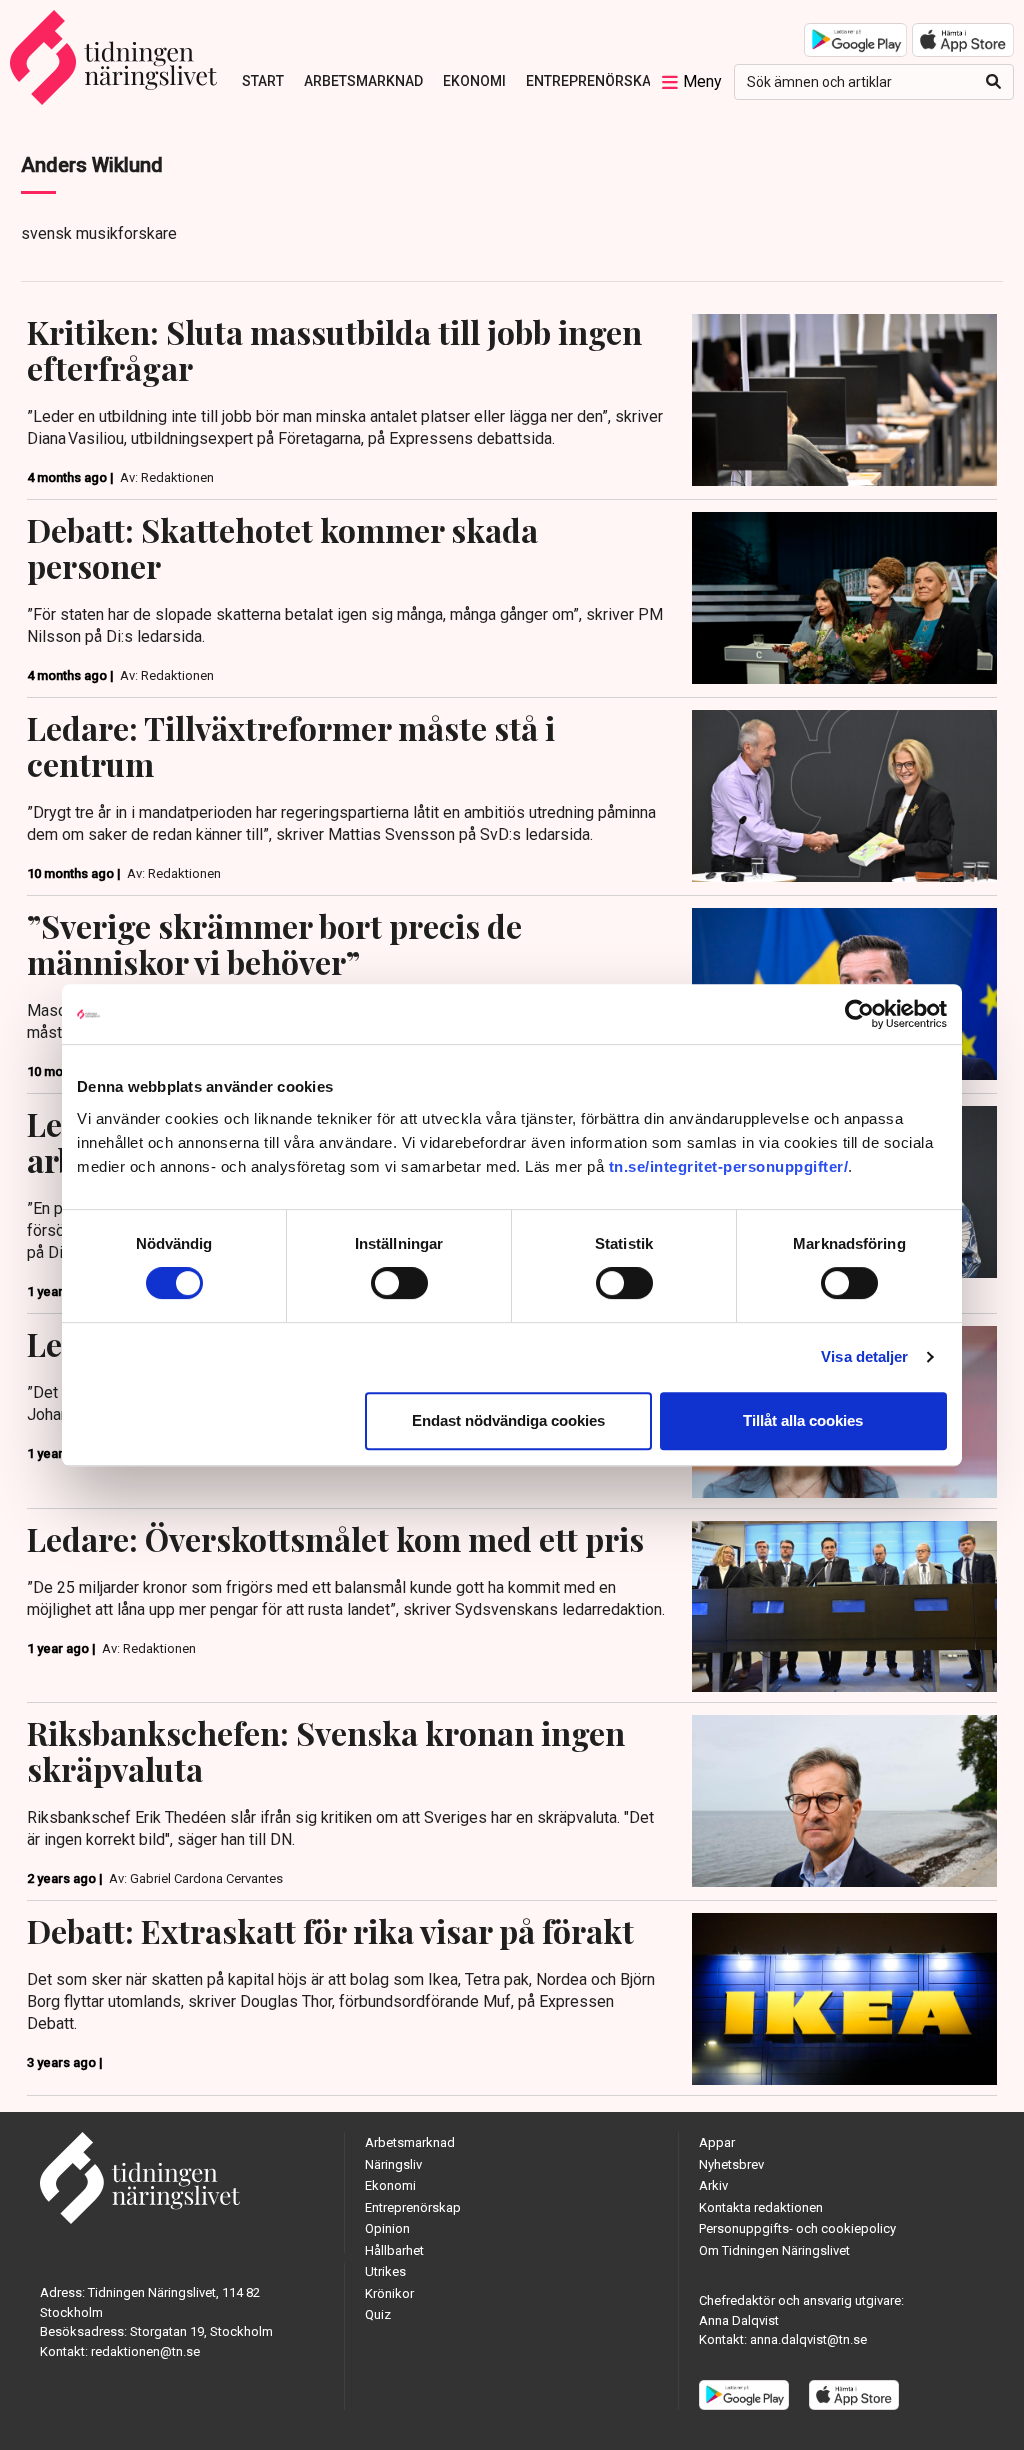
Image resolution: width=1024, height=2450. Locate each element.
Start (263, 81)
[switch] (399, 1283)
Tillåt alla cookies (803, 1420)
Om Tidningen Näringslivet (774, 2250)
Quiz (378, 2314)
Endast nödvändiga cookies (508, 1420)
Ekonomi (474, 81)
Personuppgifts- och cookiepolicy (797, 2228)
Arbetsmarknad (363, 81)
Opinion (387, 2228)
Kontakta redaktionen (761, 2207)
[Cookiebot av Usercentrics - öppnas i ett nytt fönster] (859, 1014)
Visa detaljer (864, 1356)
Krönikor (389, 2293)
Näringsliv (393, 2164)
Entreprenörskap (593, 81)
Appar (717, 2142)
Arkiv (713, 2185)
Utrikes (385, 2271)
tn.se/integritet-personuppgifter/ (729, 1166)
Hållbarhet (394, 2250)
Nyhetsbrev (731, 2164)
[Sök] (993, 82)
